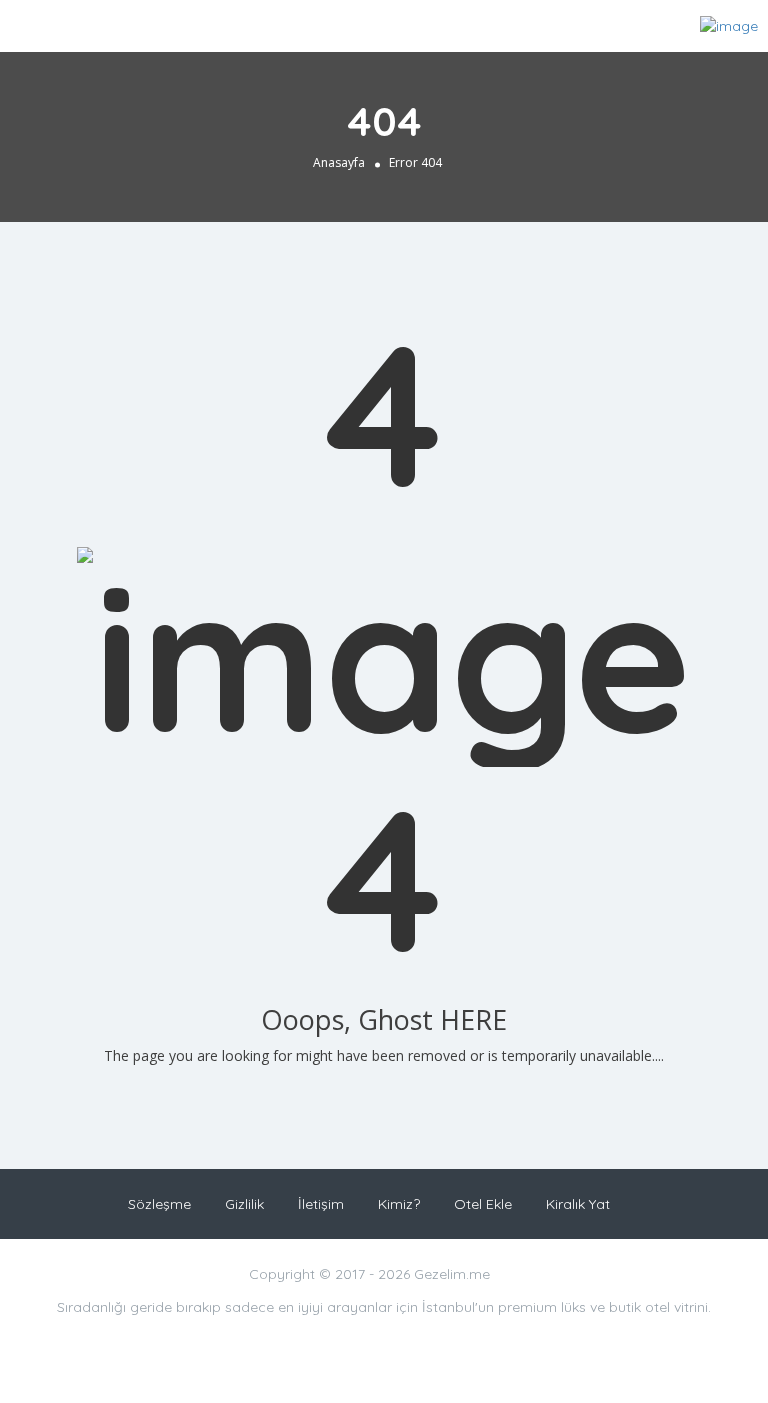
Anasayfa (339, 162)
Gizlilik (244, 1204)
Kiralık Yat (578, 1204)
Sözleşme (159, 1204)
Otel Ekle (483, 1204)
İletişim (321, 1204)
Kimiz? (399, 1204)
